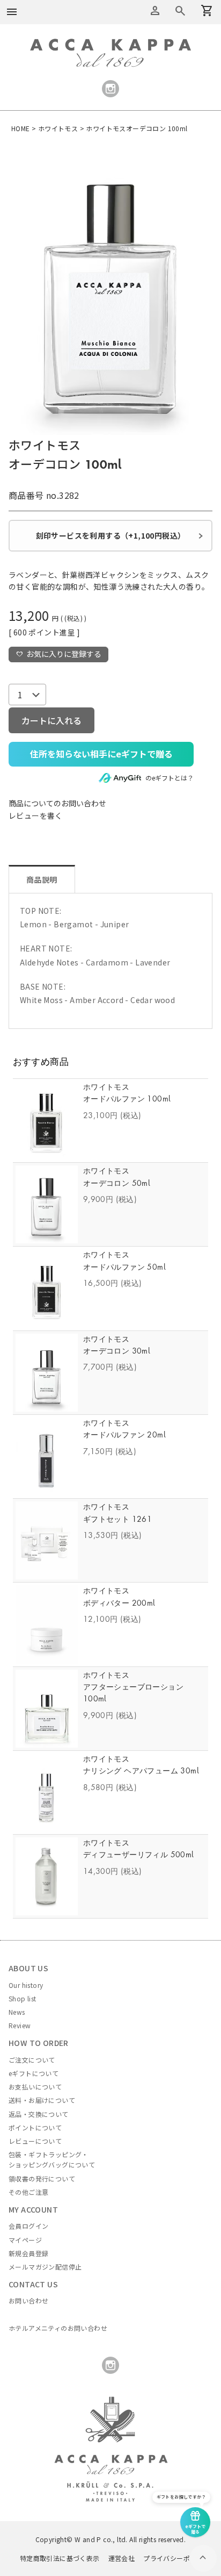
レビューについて (35, 2141)
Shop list (23, 1998)
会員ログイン (28, 2226)
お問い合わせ (28, 2300)
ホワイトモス (58, 128)
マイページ (25, 2240)
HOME (21, 128)
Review (20, 2025)
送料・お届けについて (42, 2100)
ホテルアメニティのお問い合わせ (58, 2328)
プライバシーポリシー (176, 2558)
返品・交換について (39, 2114)
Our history (26, 1985)
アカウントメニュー (155, 11)
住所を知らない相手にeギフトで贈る (101, 754)
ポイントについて (35, 2127)
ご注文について (32, 2060)
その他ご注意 (28, 2192)
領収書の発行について (42, 2178)
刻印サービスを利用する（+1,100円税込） (111, 535)
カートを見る (180, 11)
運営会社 (122, 2558)
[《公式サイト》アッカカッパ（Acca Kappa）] (110, 45)
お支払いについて (35, 2087)
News (17, 2012)
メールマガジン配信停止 (45, 2267)
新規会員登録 (28, 2253)
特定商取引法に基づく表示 (60, 2558)
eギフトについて (34, 2073)
